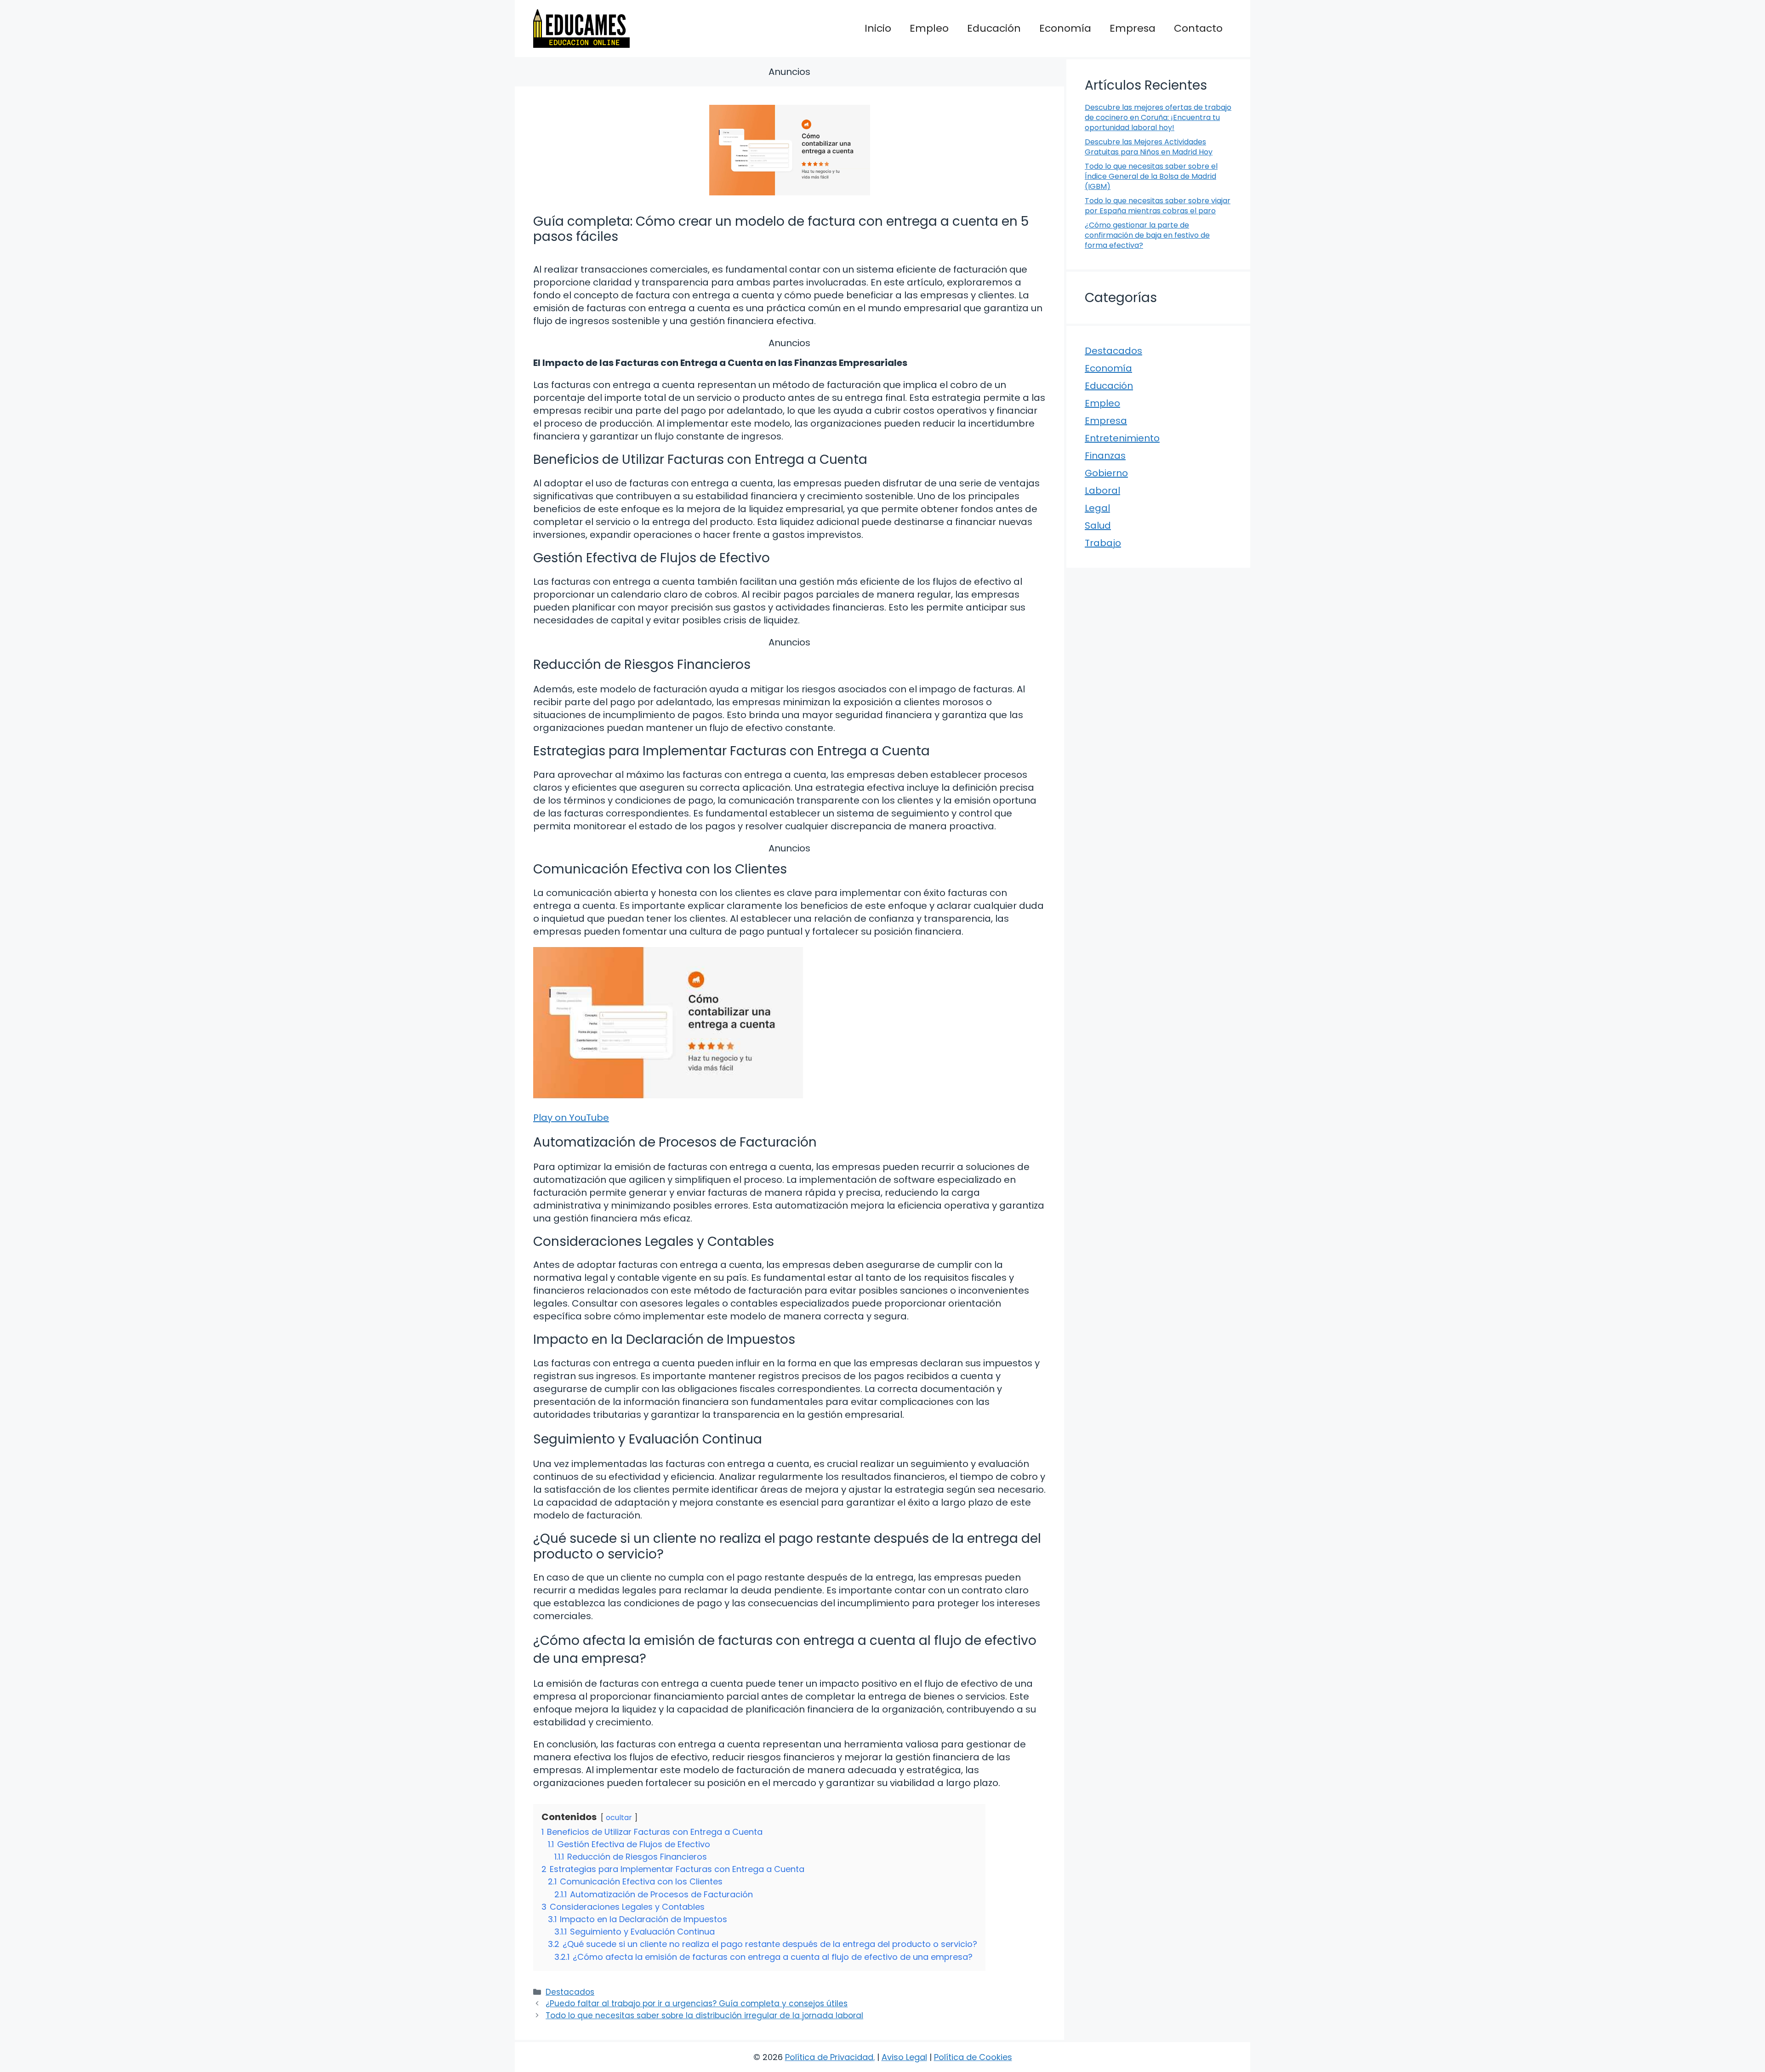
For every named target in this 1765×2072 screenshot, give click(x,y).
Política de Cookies (973, 2057)
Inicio (878, 28)
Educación (994, 28)
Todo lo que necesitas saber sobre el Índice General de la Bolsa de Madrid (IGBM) (1151, 177)
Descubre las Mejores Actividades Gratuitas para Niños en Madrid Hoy (1149, 147)
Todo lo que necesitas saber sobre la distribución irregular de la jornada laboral (704, 2015)
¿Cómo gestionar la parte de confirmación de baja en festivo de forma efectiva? (1147, 235)
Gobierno (1106, 473)
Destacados (570, 1992)
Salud (1098, 525)
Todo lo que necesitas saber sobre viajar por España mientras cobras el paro (1158, 206)
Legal (1097, 508)
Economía (1065, 28)
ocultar (619, 1818)
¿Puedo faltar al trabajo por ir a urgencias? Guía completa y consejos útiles (697, 2004)
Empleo (929, 28)
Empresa (1133, 28)
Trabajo (1103, 543)
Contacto (1198, 28)
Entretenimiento (1122, 438)
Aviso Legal (904, 2057)
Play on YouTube (571, 1118)
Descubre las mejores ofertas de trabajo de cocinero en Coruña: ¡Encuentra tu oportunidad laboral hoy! (1158, 118)
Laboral (1102, 491)
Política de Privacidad (829, 2057)
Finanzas (1105, 456)
